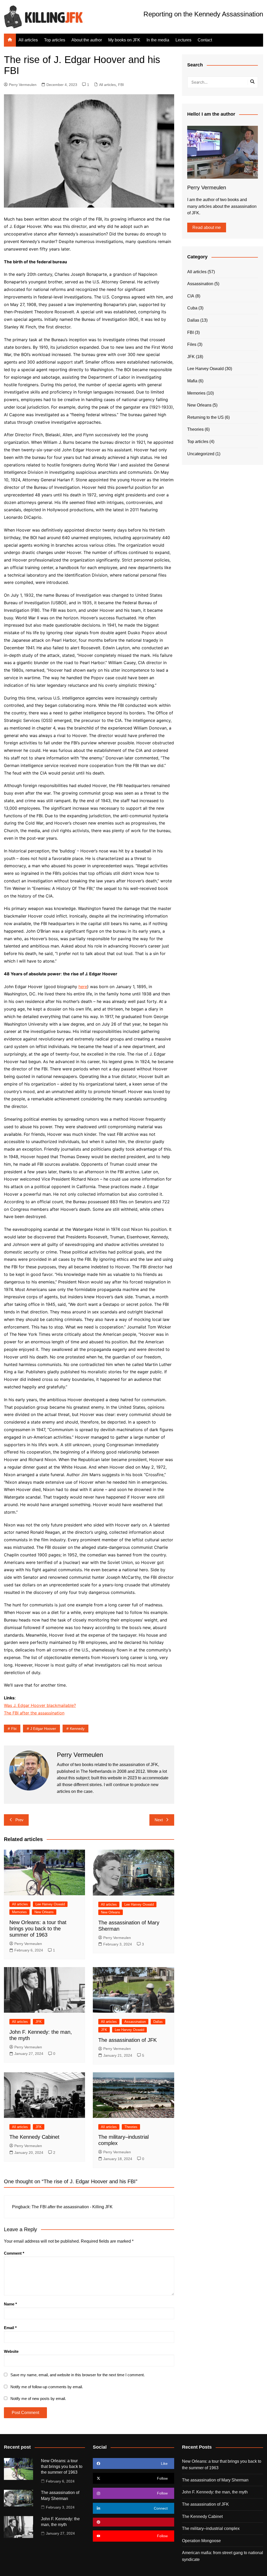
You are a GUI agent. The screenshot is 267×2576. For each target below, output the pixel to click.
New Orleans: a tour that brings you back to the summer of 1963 (38, 1929)
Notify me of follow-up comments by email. (47, 2387)
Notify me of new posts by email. (38, 2399)
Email (10, 2328)
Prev (19, 1820)
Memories (19, 1912)
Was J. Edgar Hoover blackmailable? (40, 1705)
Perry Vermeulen (23, 85)
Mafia (192, 381)
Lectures (183, 40)
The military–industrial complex (211, 2528)
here (83, 987)
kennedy (77, 1729)
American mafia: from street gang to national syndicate (223, 2556)
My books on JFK (124, 40)
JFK (39, 2022)
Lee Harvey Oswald (50, 1904)
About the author (87, 40)
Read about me (207, 227)
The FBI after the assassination (34, 1713)
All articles (28, 40)
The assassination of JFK (128, 2040)
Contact (205, 40)
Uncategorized (201, 454)
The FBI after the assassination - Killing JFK (72, 2207)
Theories (131, 2127)
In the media (158, 40)
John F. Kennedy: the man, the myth (215, 2492)
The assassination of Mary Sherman (215, 2480)
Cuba (192, 308)
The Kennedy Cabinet (34, 2137)
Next (159, 1820)
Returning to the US (205, 417)
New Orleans (44, 1912)
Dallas (158, 2022)
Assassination (135, 2022)
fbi (14, 1729)
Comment (14, 2253)
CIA (191, 296)
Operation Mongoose (201, 2541)
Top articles (55, 40)
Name (10, 2304)
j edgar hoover (43, 1729)
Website (11, 2351)
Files (192, 344)
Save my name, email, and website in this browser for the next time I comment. (78, 2375)
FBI (121, 85)
